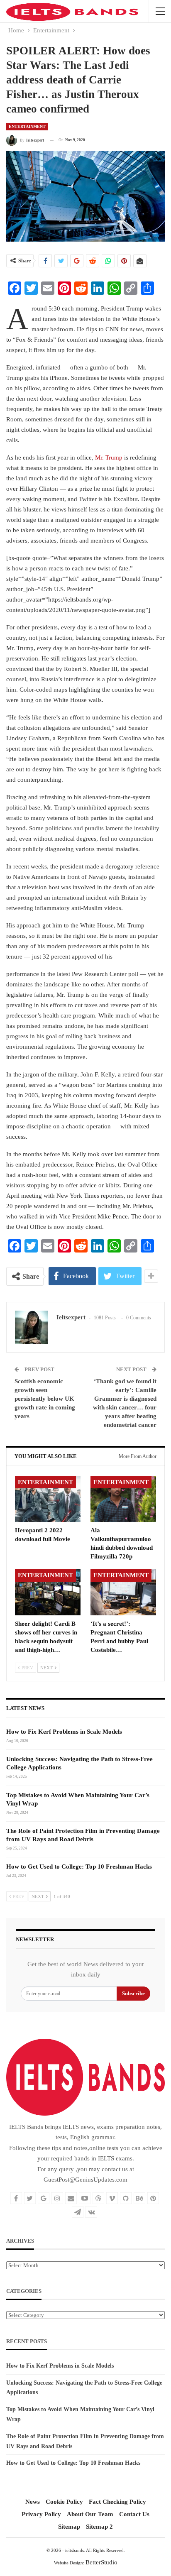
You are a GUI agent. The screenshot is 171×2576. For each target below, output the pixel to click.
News (33, 2502)
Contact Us (134, 2514)
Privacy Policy (41, 2514)
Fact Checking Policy (117, 2502)
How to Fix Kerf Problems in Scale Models (64, 1732)
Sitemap (69, 2527)
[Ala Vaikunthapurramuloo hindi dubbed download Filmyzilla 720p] (123, 1499)
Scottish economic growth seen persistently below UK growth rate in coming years (45, 1399)
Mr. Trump (109, 457)
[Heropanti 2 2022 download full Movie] (48, 1499)
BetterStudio (101, 2562)
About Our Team (90, 2514)
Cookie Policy (64, 2502)
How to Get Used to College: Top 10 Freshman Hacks (79, 1867)
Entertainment (27, 126)
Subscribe (133, 1993)
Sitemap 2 (99, 2527)
